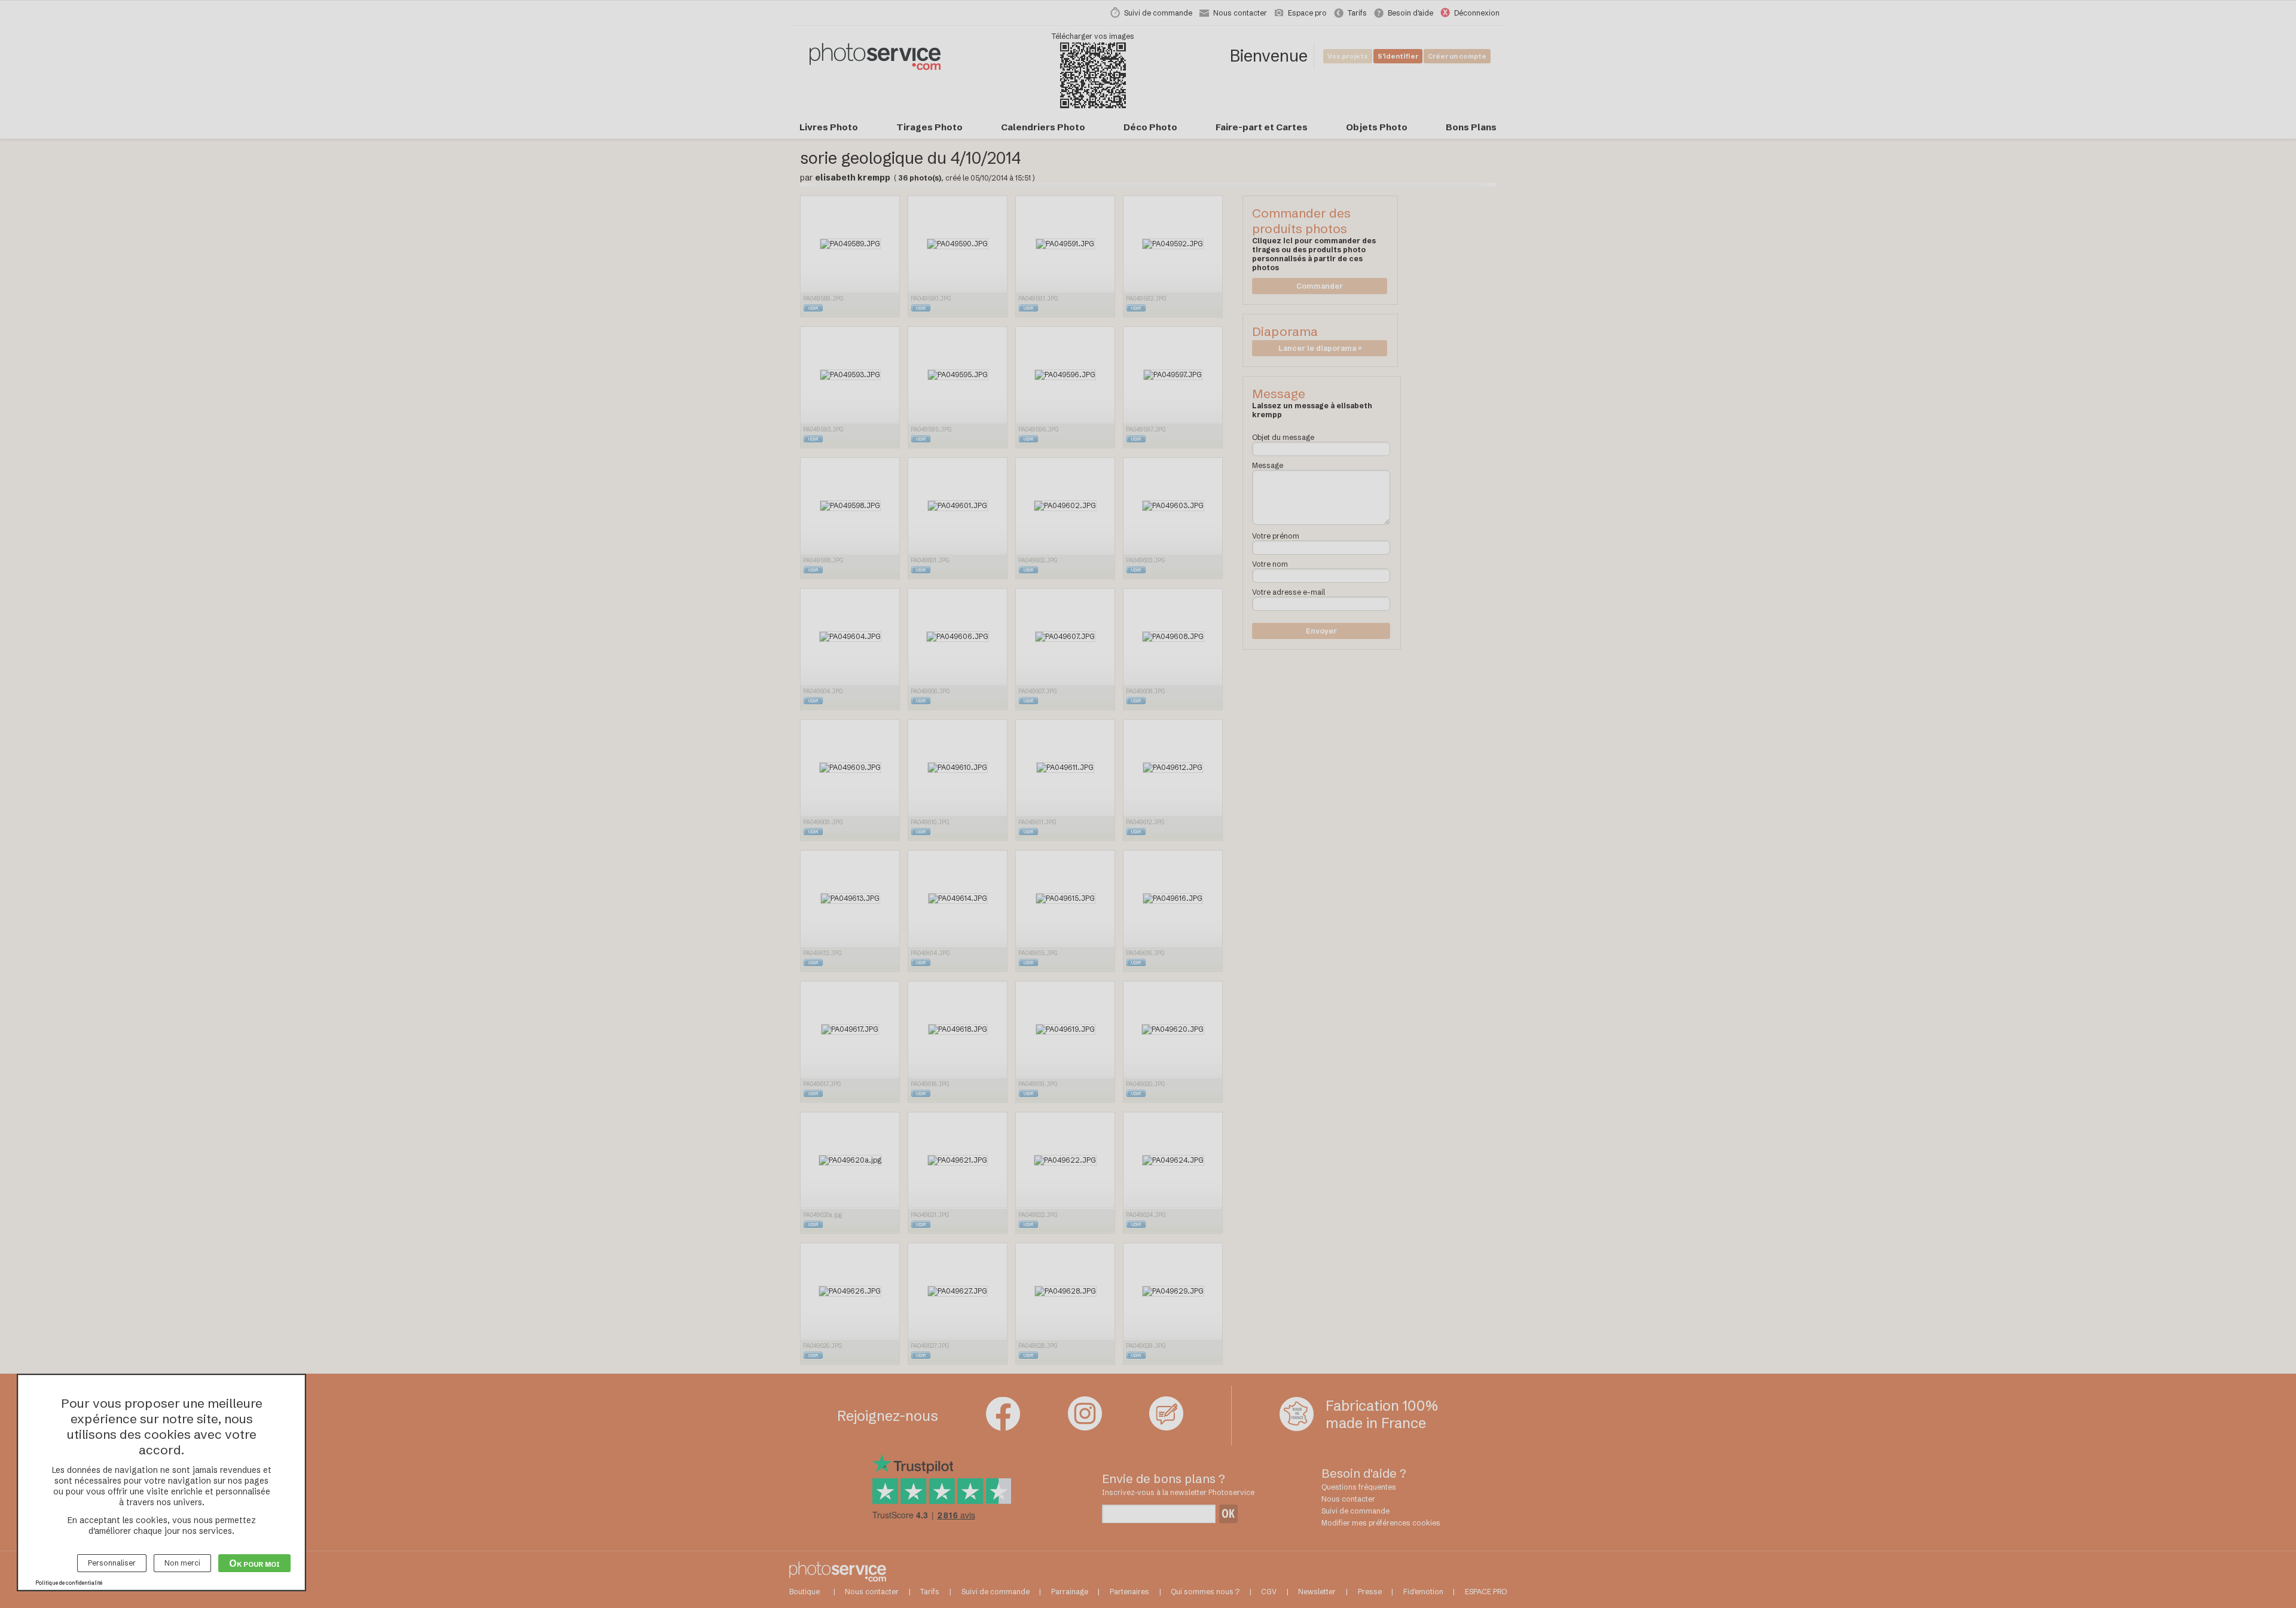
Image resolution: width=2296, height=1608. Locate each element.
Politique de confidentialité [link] (69, 1583)
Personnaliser (112, 1563)
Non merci (182, 1563)
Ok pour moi (254, 1563)
